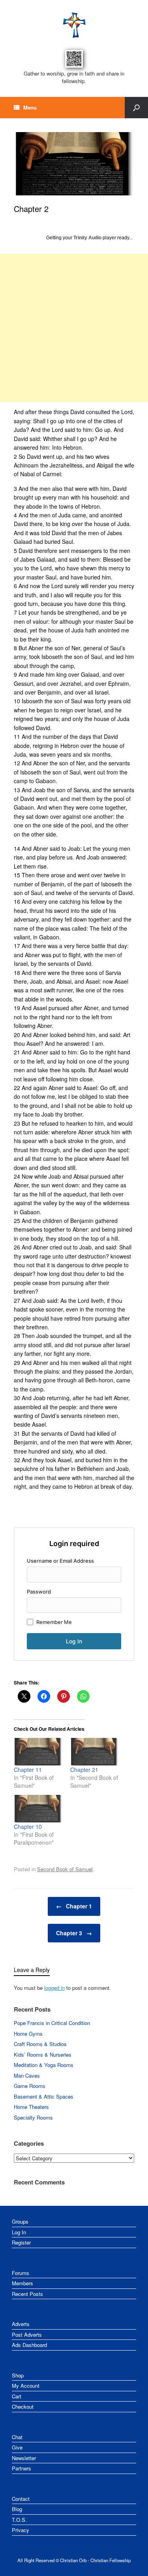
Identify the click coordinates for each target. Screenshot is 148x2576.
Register (21, 2242)
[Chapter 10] (38, 1809)
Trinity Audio (87, 238)
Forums (21, 2273)
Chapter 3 (74, 1933)
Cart (17, 2396)
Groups (20, 2221)
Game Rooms (30, 2086)
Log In (19, 2232)
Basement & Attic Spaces (44, 2096)
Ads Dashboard (29, 2345)
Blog (17, 2509)
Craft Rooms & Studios (40, 2044)
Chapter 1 (74, 1906)
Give (17, 2447)
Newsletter (24, 2458)
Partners (22, 2468)
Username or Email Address (60, 1561)
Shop (18, 2375)
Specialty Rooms (33, 2117)
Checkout (23, 2407)
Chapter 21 (84, 1770)
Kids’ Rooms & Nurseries (43, 2055)
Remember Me (54, 1622)
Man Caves (27, 2075)
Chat (17, 2437)
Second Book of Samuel (65, 1869)
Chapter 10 (28, 1826)
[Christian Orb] (74, 25)
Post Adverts (27, 2335)
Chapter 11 (28, 1770)
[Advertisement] (74, 328)
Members (22, 2283)
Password (39, 1592)
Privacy (21, 2530)
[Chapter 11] (38, 1752)
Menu (30, 107)
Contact (21, 2499)
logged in (54, 1988)
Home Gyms (28, 2034)
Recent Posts (27, 2294)
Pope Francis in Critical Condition (52, 2023)
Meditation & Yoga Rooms (44, 2065)
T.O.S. (19, 2520)
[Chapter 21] (95, 1752)
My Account (26, 2386)
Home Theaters (31, 2107)
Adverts (21, 2324)
